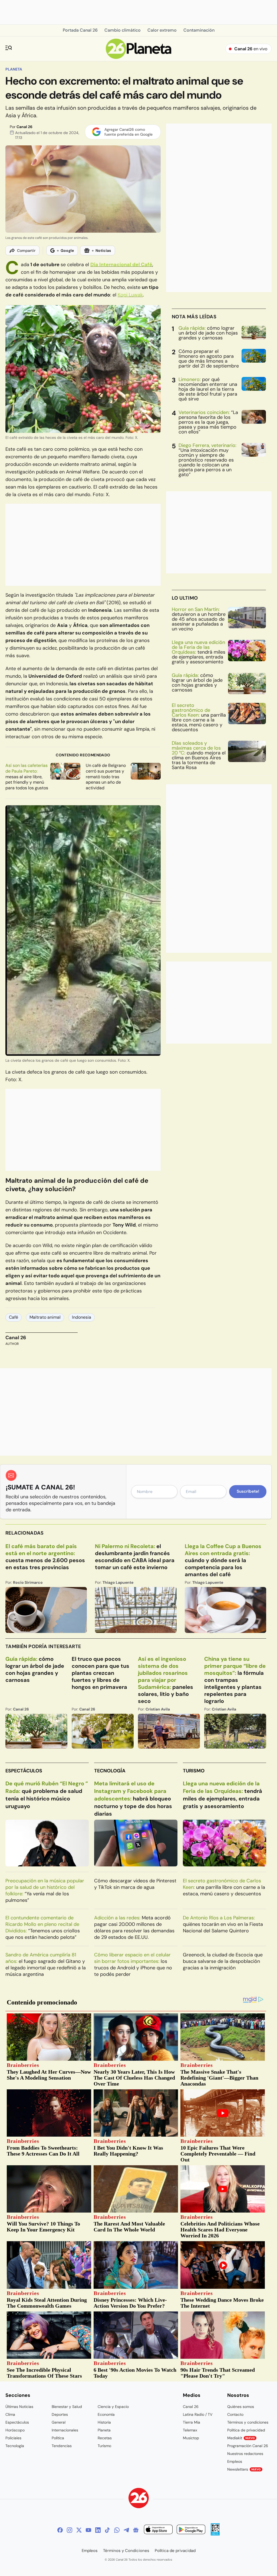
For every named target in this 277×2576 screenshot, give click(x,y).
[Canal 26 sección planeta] (139, 57)
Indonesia (82, 1317)
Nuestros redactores (245, 2454)
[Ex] (79, 2530)
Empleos (235, 2461)
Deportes (60, 2414)
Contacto (235, 2414)
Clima (10, 2414)
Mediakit (241, 2438)
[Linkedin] (98, 2530)
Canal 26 (24, 127)
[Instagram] (70, 2530)
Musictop (191, 2438)
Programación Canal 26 (248, 2446)
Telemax (190, 2430)
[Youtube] (88, 2530)
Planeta (14, 69)
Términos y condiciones (248, 2422)
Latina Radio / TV (198, 2414)
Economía (106, 2414)
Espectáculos (24, 1771)
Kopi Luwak (130, 295)
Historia (104, 2422)
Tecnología (110, 1771)
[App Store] (158, 2530)
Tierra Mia (192, 2422)
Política (58, 2438)
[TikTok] (107, 2530)
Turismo (194, 1771)
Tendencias (62, 2446)
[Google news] (136, 2530)
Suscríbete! (248, 1491)
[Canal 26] (139, 2499)
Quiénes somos (241, 2407)
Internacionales (65, 2430)
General (59, 2422)
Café (14, 1317)
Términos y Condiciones (126, 2551)
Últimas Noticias (19, 2407)
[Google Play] (191, 2530)
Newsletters (244, 2469)
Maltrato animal (45, 1317)
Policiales (13, 2438)
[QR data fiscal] (215, 2534)
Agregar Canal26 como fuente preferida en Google (128, 132)
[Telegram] (126, 2530)
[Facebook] (60, 2530)
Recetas (105, 2438)
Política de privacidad (246, 2430)
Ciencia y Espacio (113, 2407)
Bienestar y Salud (67, 2407)
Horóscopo (15, 2430)
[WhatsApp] (117, 2530)
